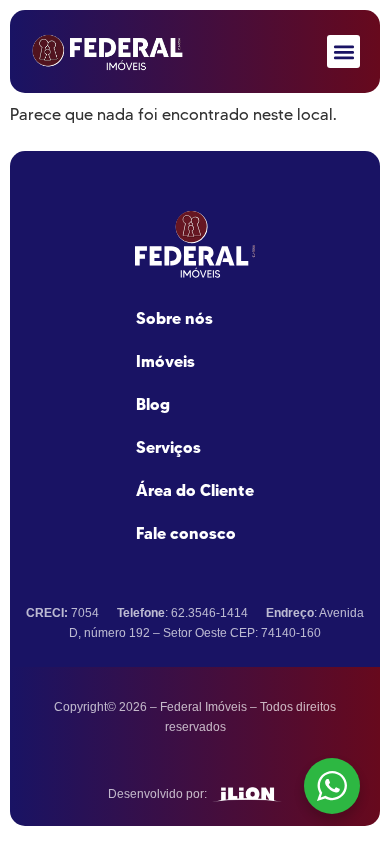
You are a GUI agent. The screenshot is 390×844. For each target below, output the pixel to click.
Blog (153, 404)
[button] (343, 51)
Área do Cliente (195, 490)
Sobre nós (174, 318)
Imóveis (165, 361)
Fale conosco (186, 533)
